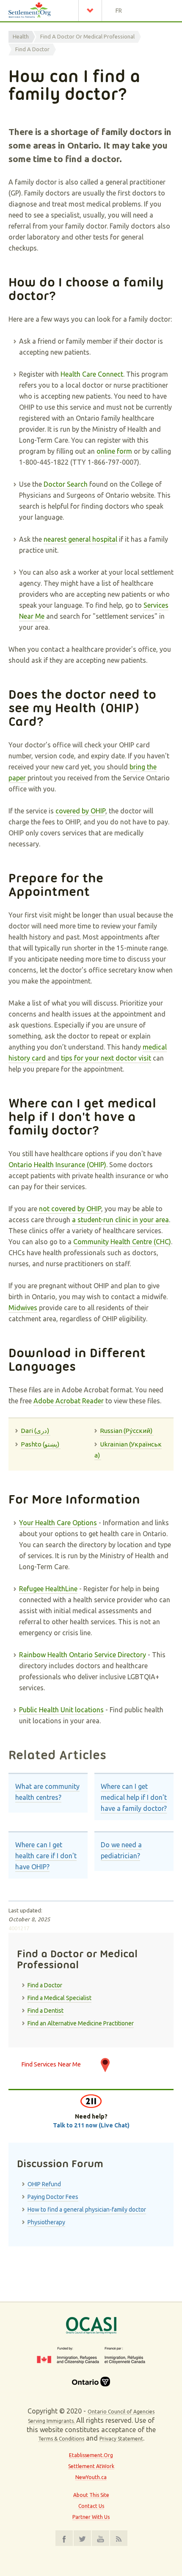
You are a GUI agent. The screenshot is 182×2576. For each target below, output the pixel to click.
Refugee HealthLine (48, 1589)
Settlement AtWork (91, 2466)
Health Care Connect (92, 374)
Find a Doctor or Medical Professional (87, 36)
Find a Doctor (32, 49)
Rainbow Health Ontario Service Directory (83, 1655)
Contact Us (91, 2506)
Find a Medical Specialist (59, 1998)
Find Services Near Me (51, 2064)
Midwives (23, 1308)
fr (119, 11)
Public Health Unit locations (61, 1710)
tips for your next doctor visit (106, 1058)
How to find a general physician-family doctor (87, 2210)
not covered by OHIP (70, 1209)
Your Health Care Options (58, 1523)
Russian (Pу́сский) (127, 1431)
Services (92, 11)
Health (21, 36)
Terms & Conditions (61, 2439)
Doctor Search (66, 484)
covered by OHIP (80, 811)
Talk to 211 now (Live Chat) (91, 2125)
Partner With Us (91, 2517)
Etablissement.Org (91, 2455)
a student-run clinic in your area (120, 1220)
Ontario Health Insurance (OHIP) (57, 1165)
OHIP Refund (44, 2184)
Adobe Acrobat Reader (69, 1401)
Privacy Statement (121, 2439)
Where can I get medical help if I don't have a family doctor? (134, 1797)
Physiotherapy (46, 2222)
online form (114, 451)
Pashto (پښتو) (41, 1444)
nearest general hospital (80, 539)
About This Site (91, 2495)
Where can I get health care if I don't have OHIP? (46, 1856)
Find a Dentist (45, 2011)
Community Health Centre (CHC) (122, 1242)
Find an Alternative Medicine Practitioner (81, 2023)
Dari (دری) (36, 1431)
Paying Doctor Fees (53, 2197)
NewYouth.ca (91, 2477)
